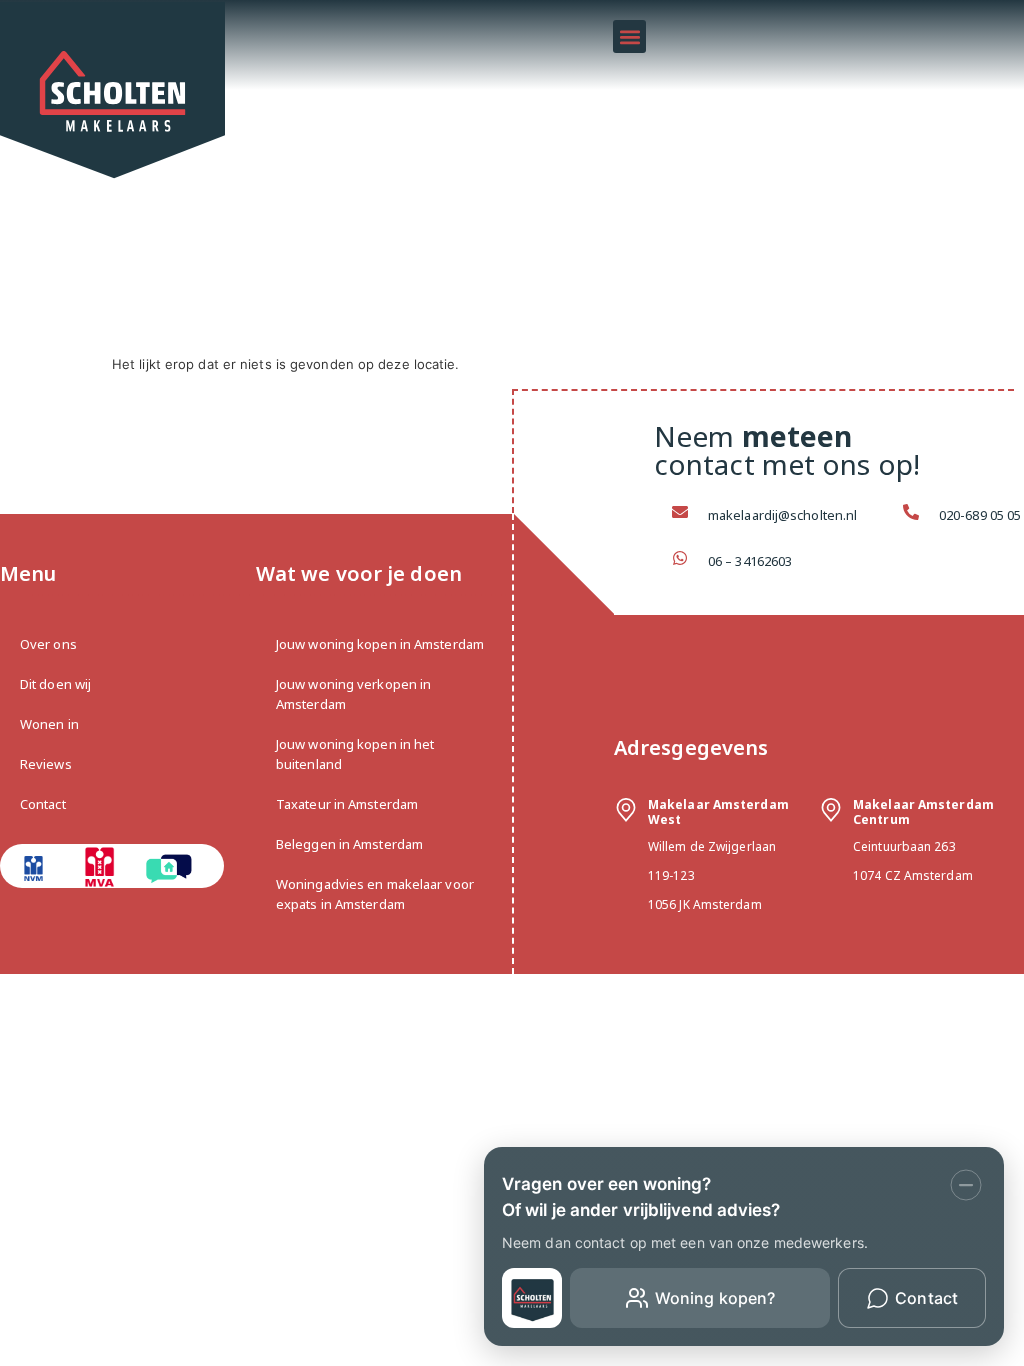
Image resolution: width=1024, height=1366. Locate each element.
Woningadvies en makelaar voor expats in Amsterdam (375, 894)
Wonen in (49, 724)
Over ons (48, 644)
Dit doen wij (55, 684)
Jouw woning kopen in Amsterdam (380, 644)
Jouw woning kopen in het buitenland (355, 754)
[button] (629, 36)
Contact (43, 804)
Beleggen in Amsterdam (349, 844)
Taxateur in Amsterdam (347, 804)
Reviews (46, 764)
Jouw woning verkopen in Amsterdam (353, 694)
